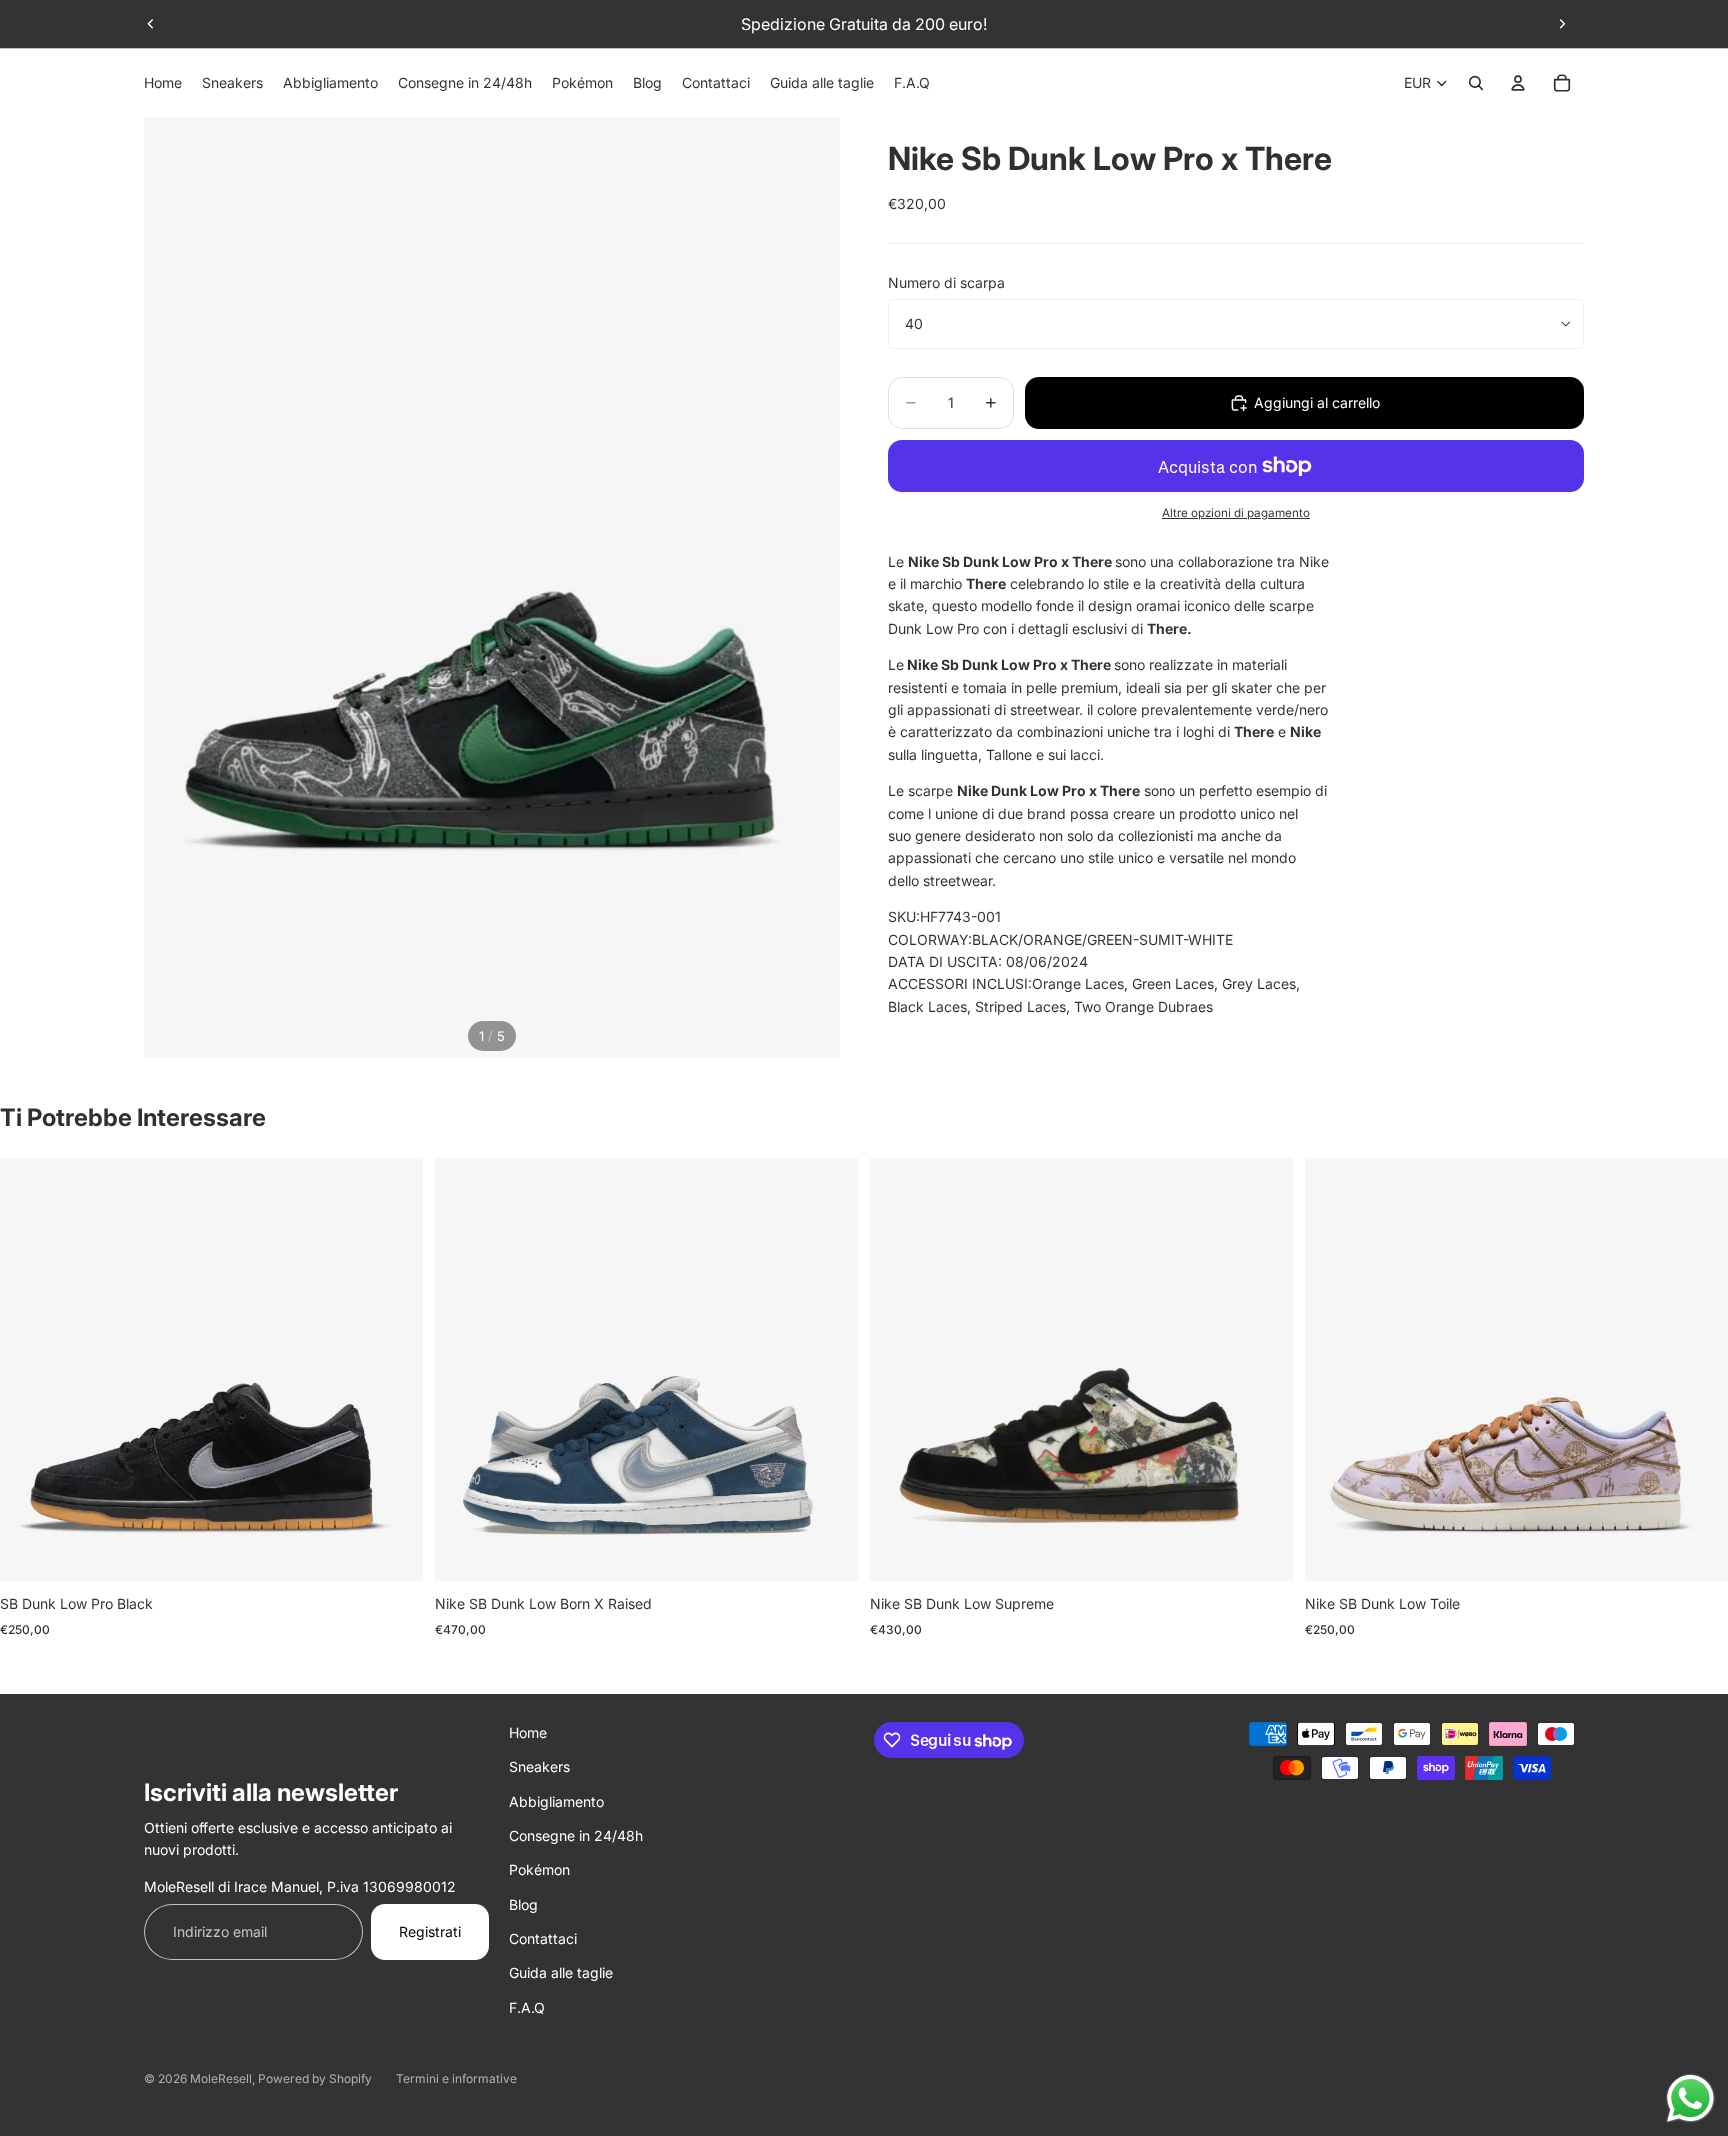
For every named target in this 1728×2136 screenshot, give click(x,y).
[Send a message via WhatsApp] (1690, 2098)
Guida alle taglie (561, 1972)
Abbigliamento (556, 1801)
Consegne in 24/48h (576, 1835)
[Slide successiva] (1562, 24)
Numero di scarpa (946, 282)
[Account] (1518, 83)
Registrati (430, 1931)
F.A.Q (527, 2007)
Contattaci (543, 1938)
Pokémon (539, 1869)
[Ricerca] (1476, 83)
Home (528, 1732)
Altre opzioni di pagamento (1236, 513)
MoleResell (221, 2078)
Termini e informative (456, 2078)
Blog (523, 1904)
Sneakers (539, 1766)
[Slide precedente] (151, 24)
